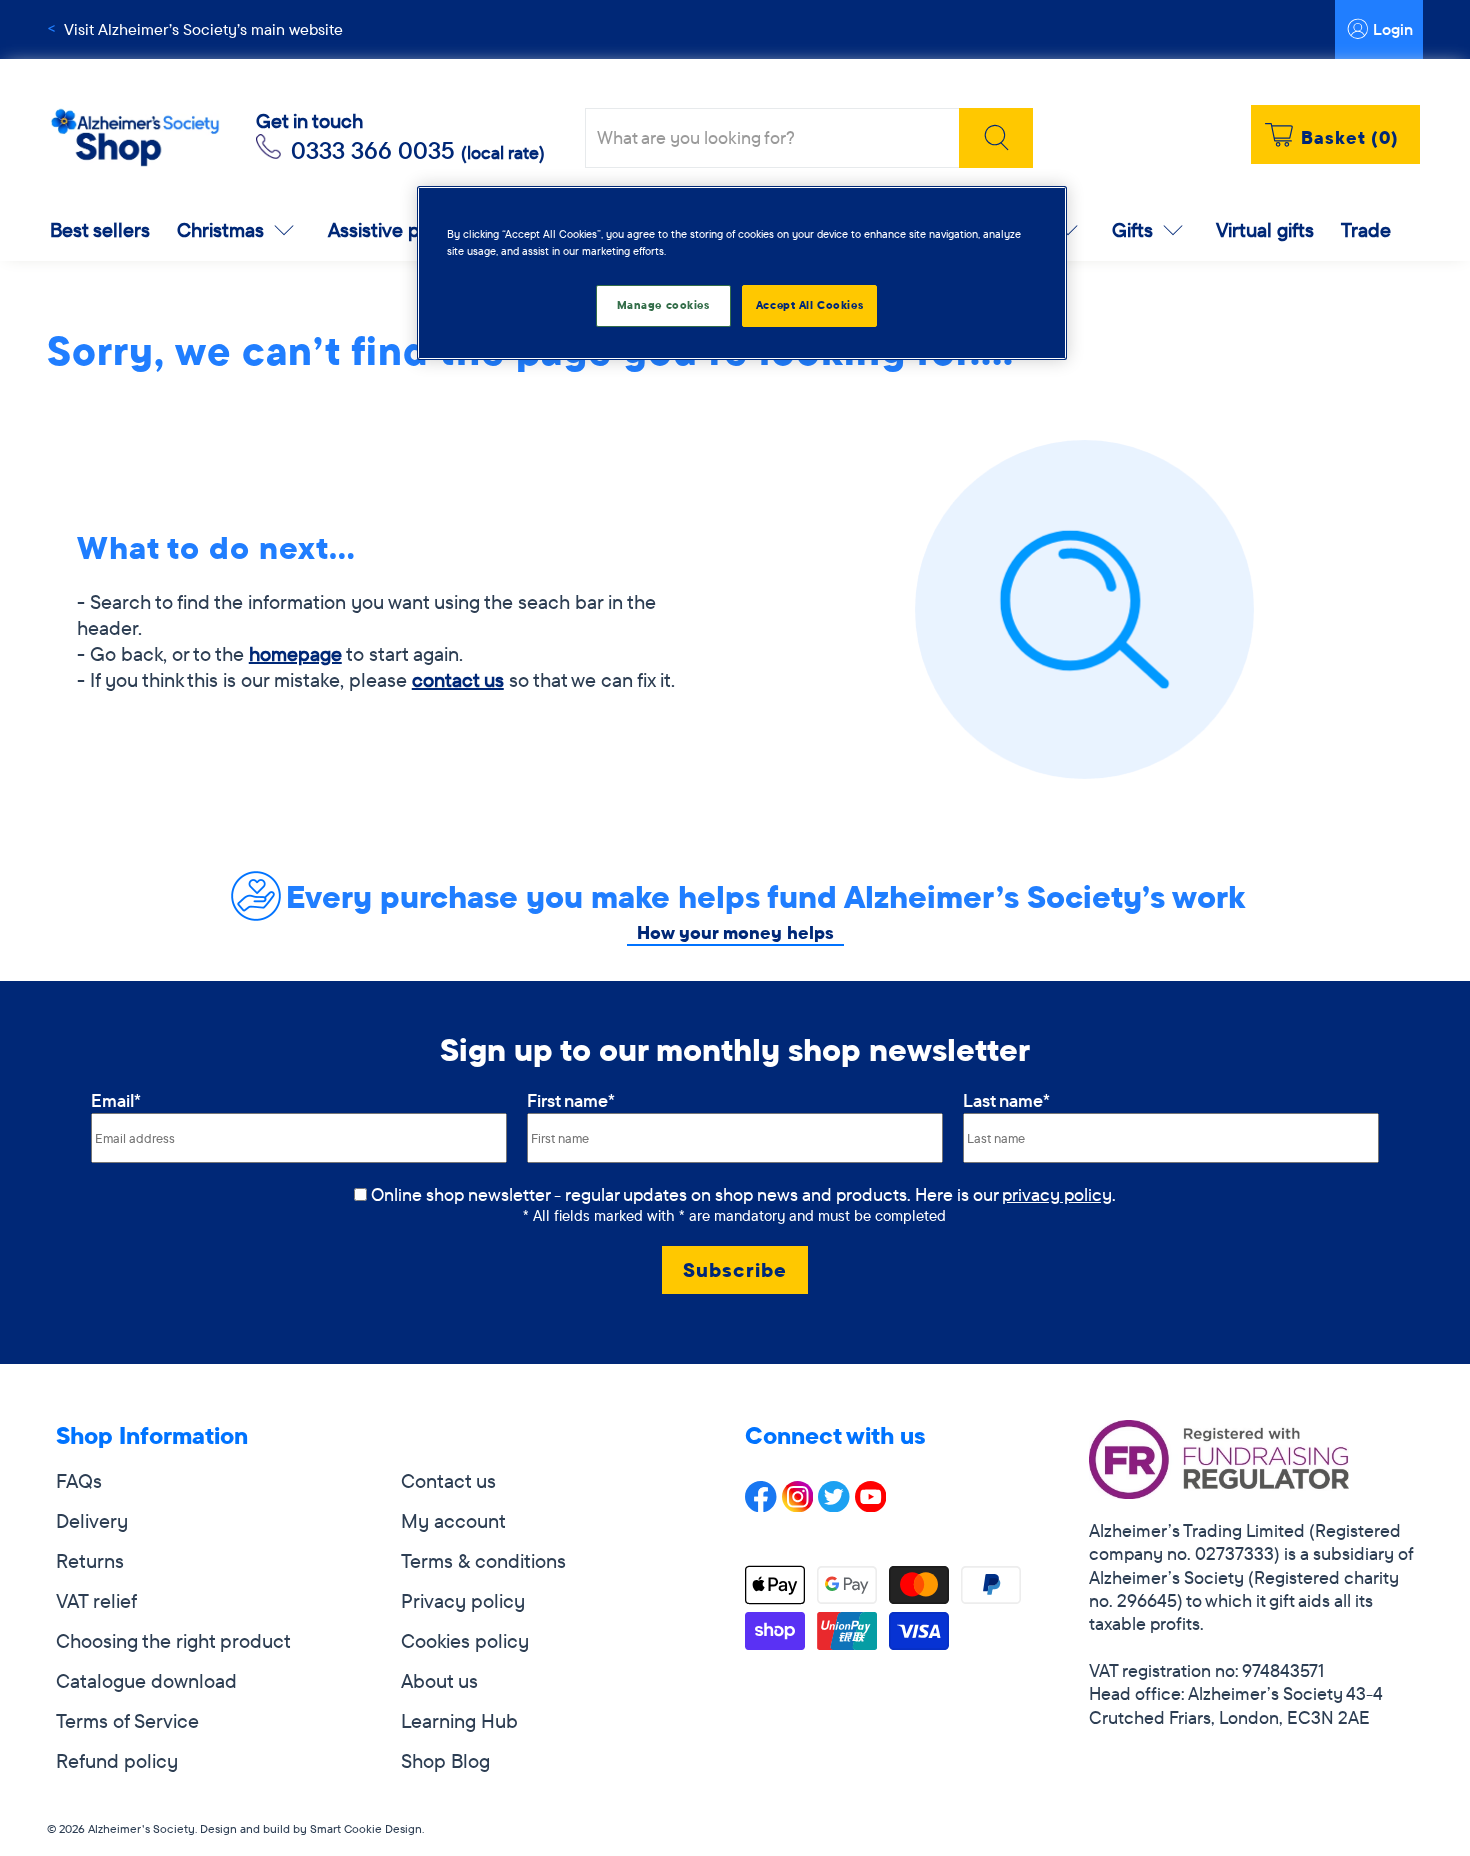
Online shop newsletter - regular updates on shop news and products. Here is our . (743, 1194)
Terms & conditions (483, 1560)
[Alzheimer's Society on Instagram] (798, 1504)
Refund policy (117, 1760)
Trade (1366, 229)
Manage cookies (663, 305)
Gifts (1132, 229)
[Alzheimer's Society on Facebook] (761, 1504)
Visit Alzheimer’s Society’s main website (203, 29)
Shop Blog (445, 1760)
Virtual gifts (1265, 229)
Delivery (92, 1520)
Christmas (220, 229)
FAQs (79, 1480)
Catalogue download (146, 1680)
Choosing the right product (173, 1640)
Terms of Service (127, 1720)
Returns (90, 1560)
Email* (116, 1100)
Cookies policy (465, 1640)
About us (439, 1680)
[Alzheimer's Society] (135, 138)
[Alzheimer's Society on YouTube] (871, 1504)
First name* (571, 1100)
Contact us (448, 1480)
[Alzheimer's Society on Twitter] (834, 1504)
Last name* (1006, 1100)
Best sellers (100, 229)
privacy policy (1057, 1194)
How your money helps (735, 932)
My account (453, 1520)
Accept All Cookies (809, 305)
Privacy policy (463, 1600)
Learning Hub (459, 1720)
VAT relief (96, 1600)
